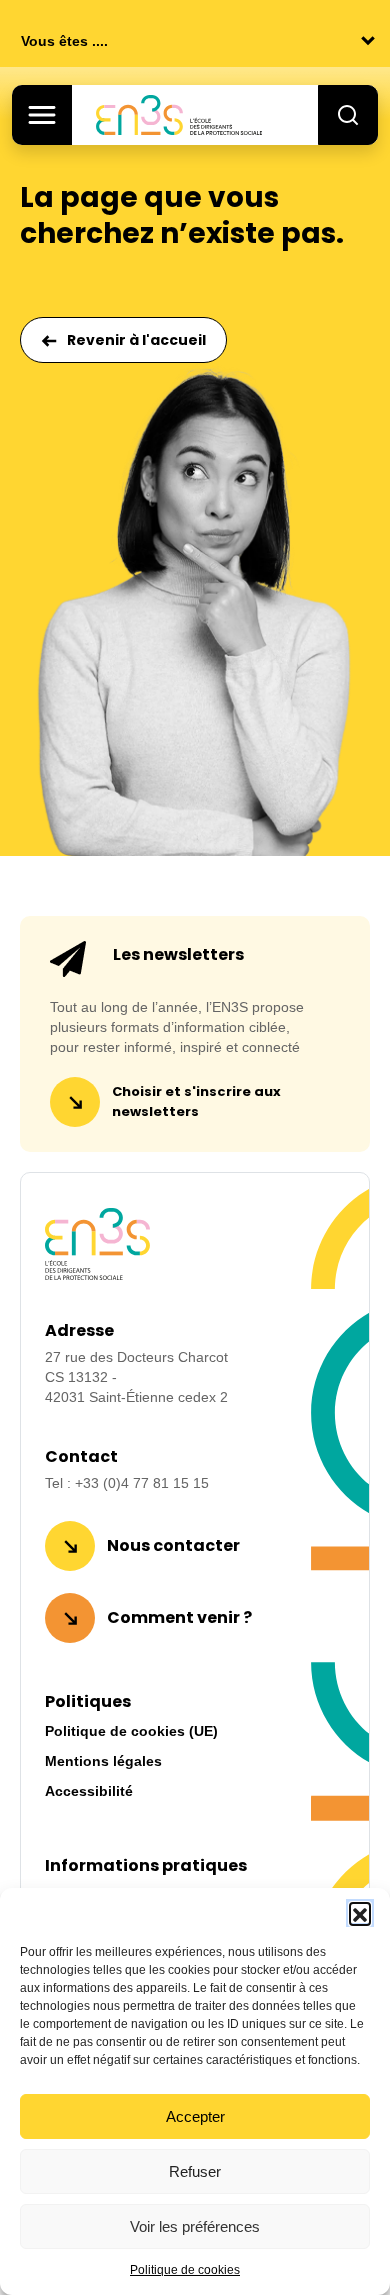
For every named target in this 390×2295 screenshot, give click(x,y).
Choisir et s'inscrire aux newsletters (196, 1101)
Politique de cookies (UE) (131, 1731)
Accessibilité (89, 1791)
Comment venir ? (179, 1617)
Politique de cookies (185, 2270)
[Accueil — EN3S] (200, 115)
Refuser (195, 2171)
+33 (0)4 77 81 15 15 (142, 1483)
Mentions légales (103, 1761)
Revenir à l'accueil (136, 340)
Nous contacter (173, 1545)
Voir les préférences (195, 2226)
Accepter (195, 2116)
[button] (360, 1913)
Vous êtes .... (64, 41)
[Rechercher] (348, 115)
